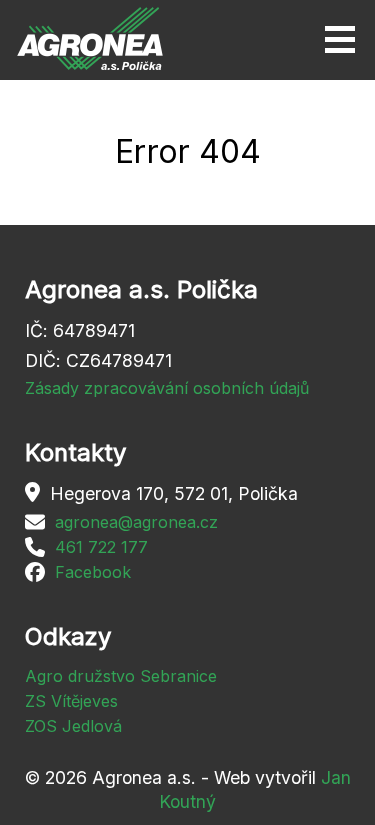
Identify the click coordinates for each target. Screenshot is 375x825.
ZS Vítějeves (71, 701)
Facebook (93, 572)
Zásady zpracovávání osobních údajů (167, 388)
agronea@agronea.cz (136, 522)
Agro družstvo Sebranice (121, 676)
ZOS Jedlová (73, 726)
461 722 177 (101, 547)
